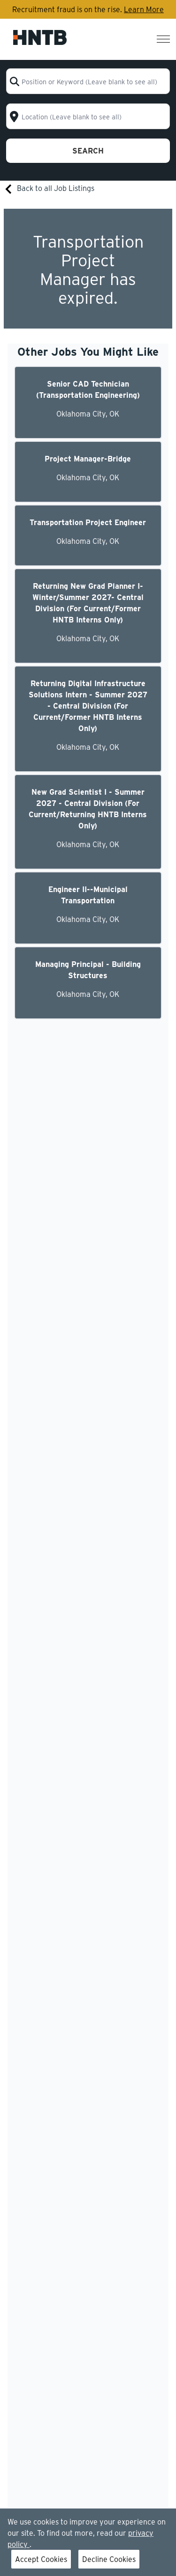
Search (88, 150)
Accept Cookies (41, 2559)
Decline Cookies (109, 2559)
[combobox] (88, 81)
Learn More (144, 9)
